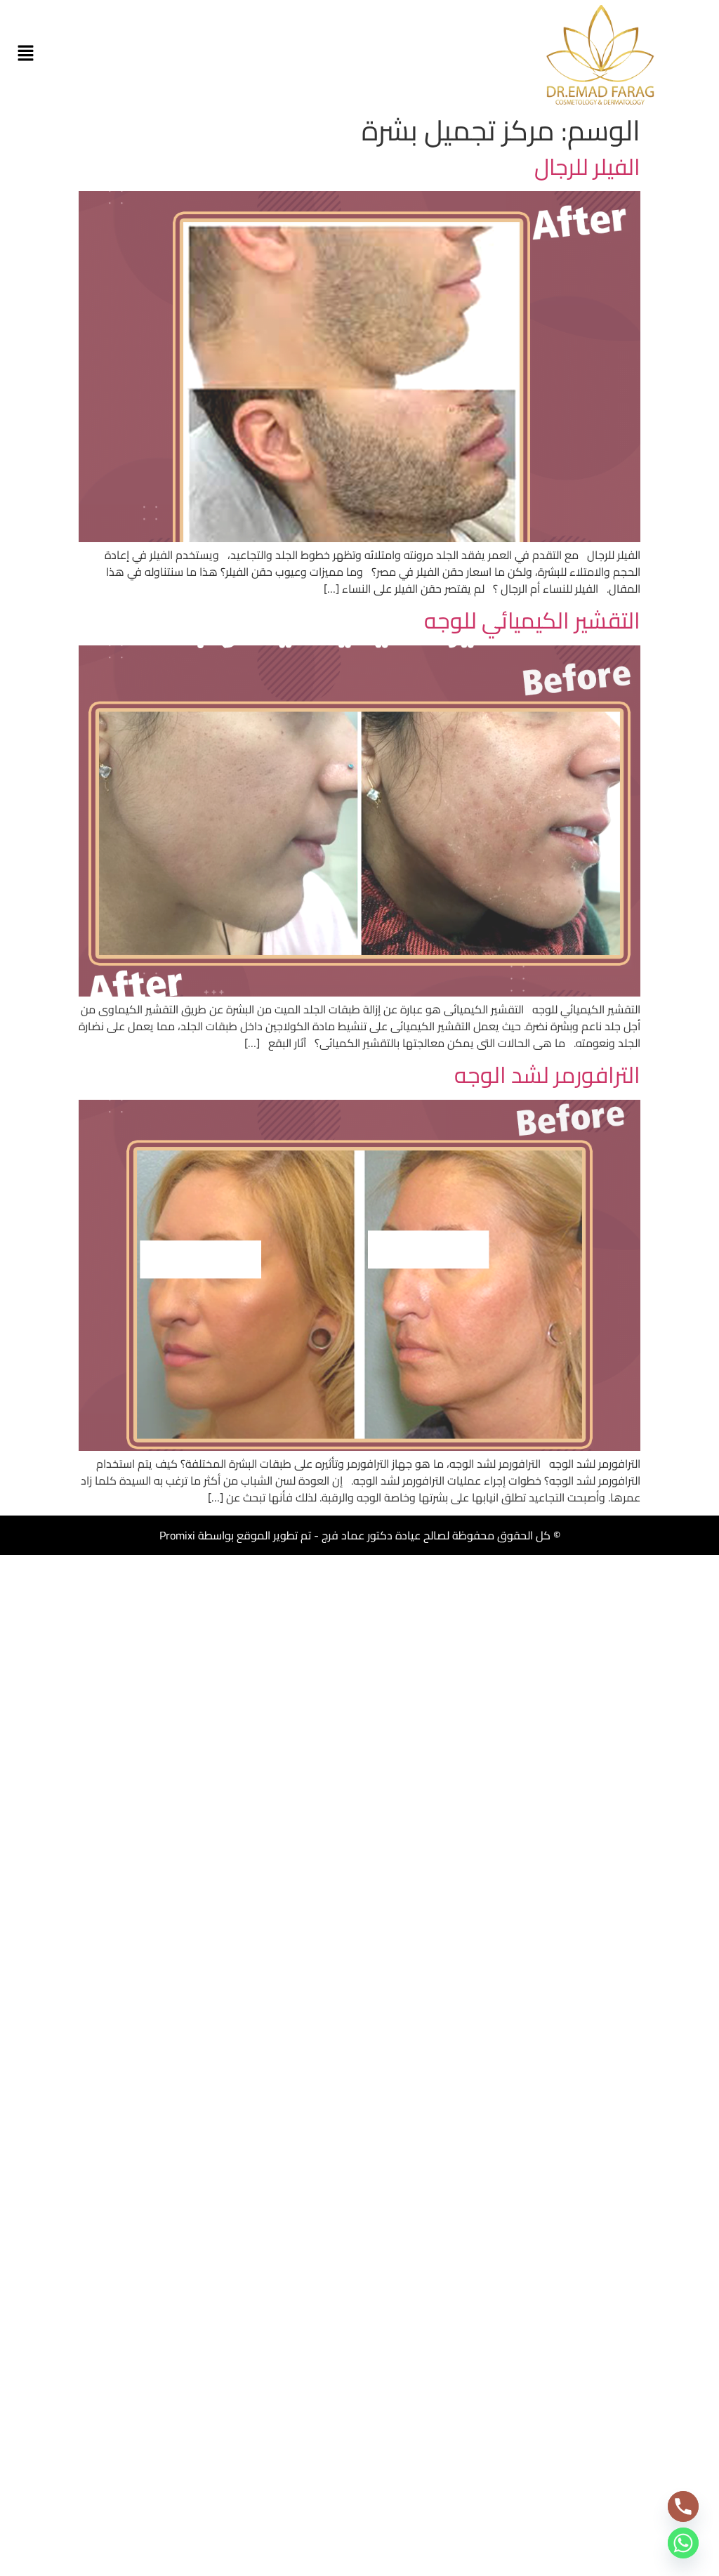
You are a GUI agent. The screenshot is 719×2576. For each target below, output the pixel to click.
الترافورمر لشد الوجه (547, 1075)
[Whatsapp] (683, 2543)
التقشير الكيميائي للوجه (532, 620)
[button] (25, 54)
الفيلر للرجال (587, 166)
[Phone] (683, 2506)
